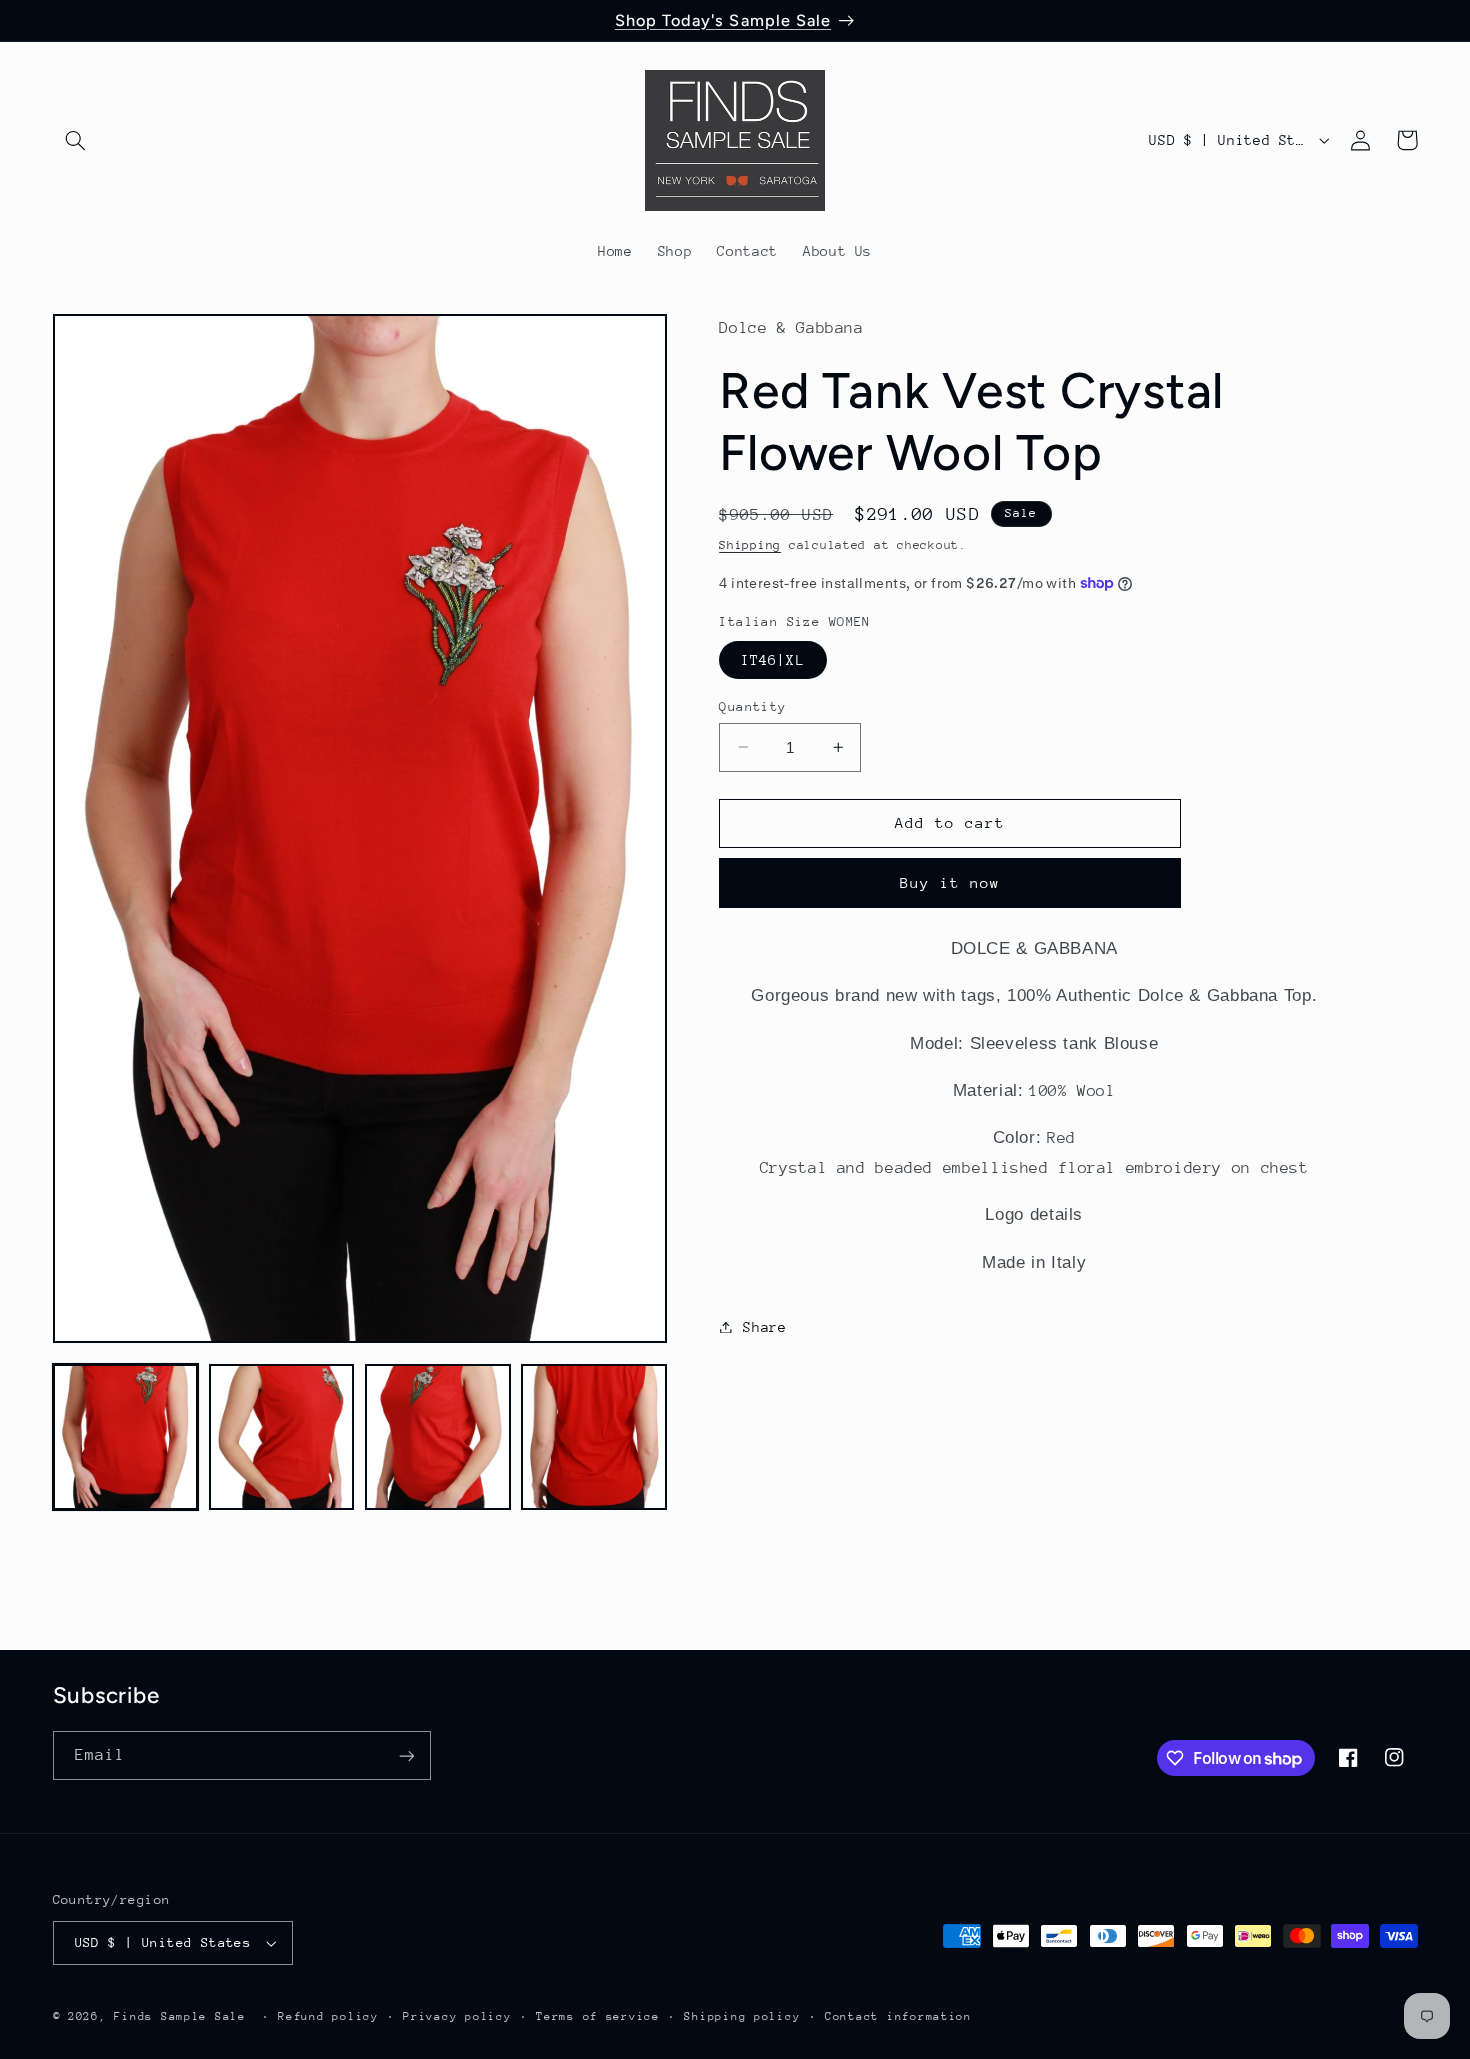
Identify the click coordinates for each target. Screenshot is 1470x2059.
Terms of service (598, 2016)
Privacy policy (457, 2016)
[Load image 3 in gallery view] (438, 1437)
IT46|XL (772, 659)
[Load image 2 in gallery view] (282, 1437)
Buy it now (950, 881)
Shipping (750, 544)
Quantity (752, 705)
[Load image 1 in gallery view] (126, 1437)
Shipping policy (742, 2016)
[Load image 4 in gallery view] (594, 1437)
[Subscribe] (406, 1755)
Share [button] (764, 1326)
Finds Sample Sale (180, 2016)
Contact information (898, 2016)
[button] (76, 140)
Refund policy (328, 2016)
